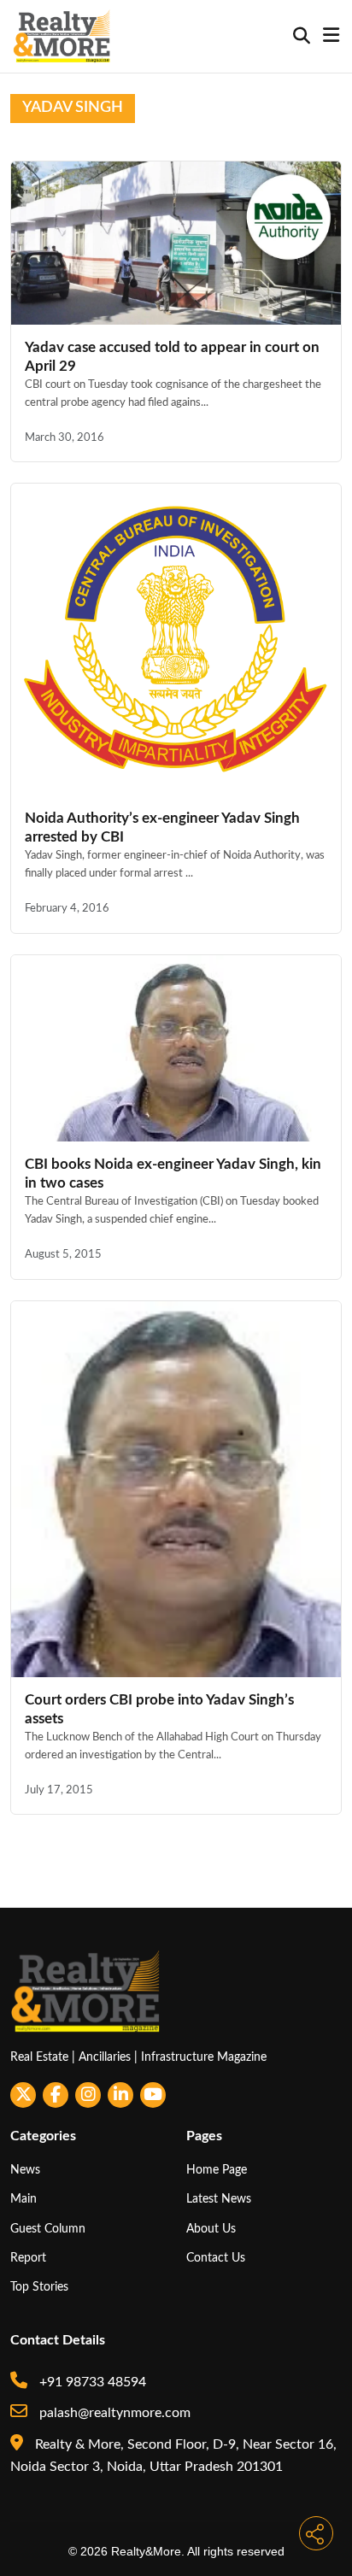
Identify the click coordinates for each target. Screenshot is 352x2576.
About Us (211, 2229)
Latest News (219, 2199)
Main (23, 2199)
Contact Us (216, 2258)
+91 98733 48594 (91, 2382)
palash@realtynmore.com (113, 2413)
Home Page (217, 2170)
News (25, 2170)
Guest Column (48, 2229)
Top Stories (39, 2287)
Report (28, 2258)
